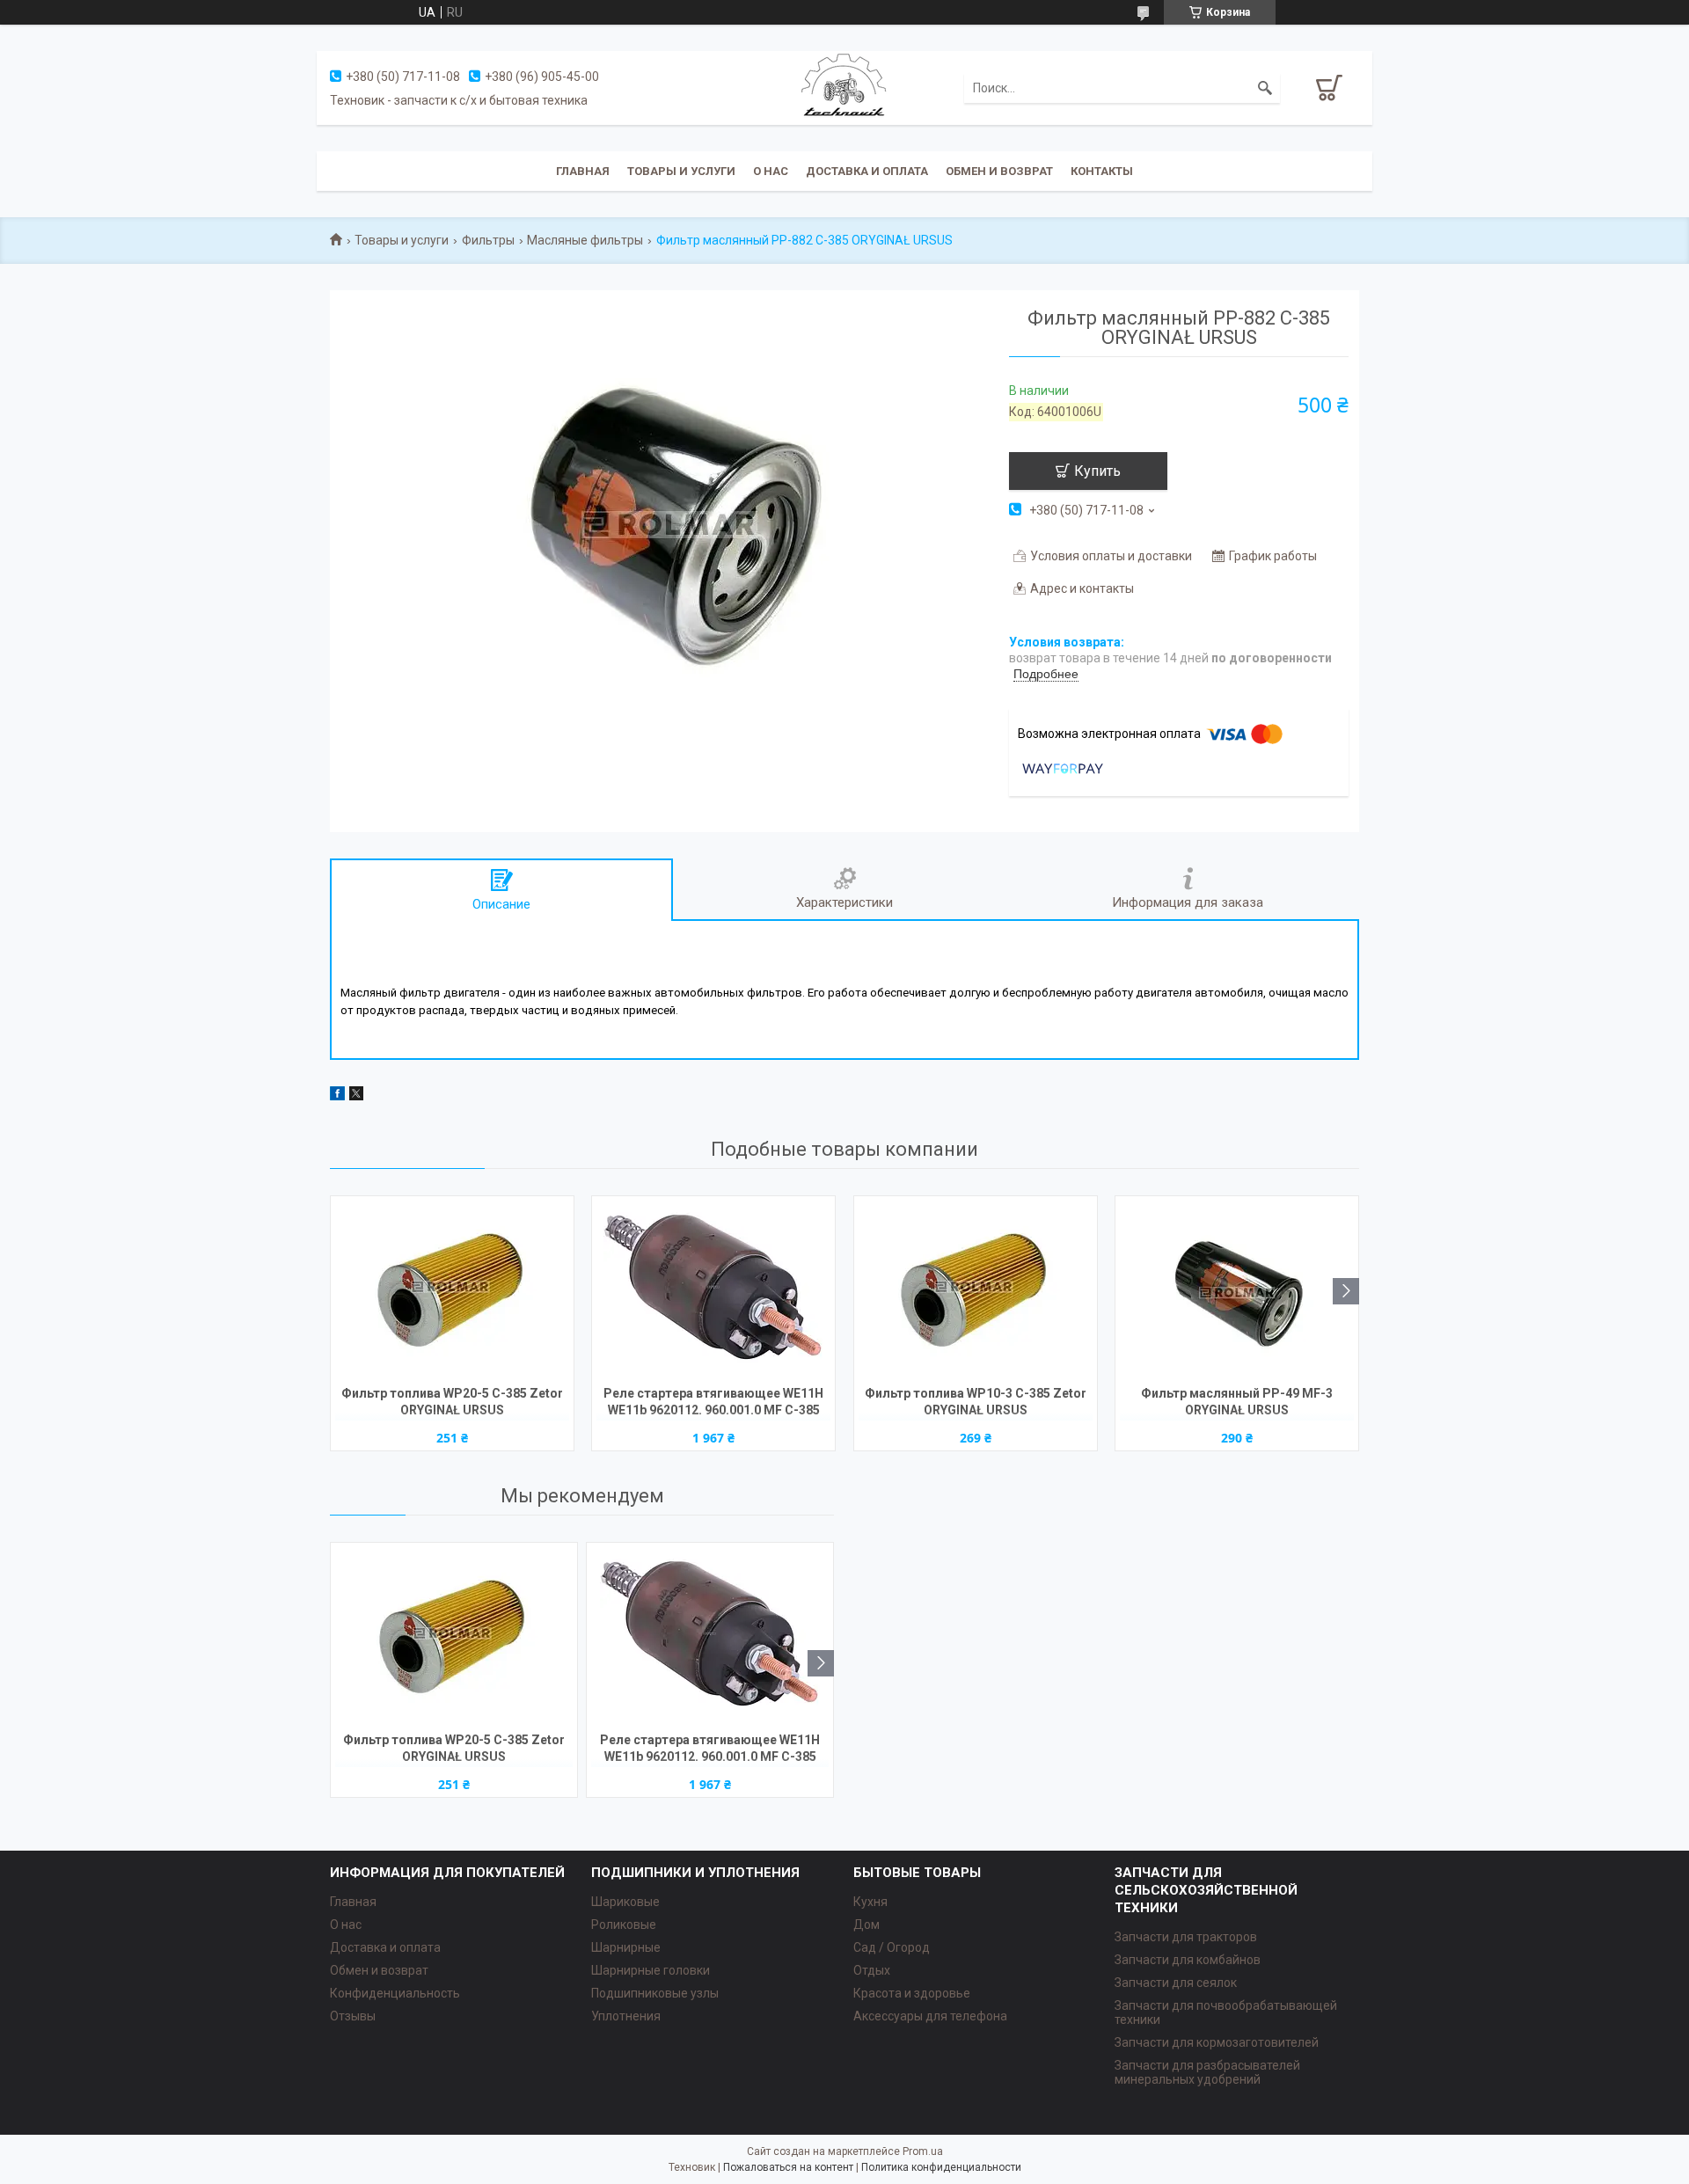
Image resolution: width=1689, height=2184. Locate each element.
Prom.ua (923, 2151)
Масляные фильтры (585, 240)
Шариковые (625, 1902)
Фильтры (488, 240)
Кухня (870, 1902)
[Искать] (1265, 88)
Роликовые (624, 1925)
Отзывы (353, 2016)
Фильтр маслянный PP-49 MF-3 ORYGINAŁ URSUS (1237, 1402)
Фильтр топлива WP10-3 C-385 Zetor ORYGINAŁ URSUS (976, 1402)
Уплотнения (626, 2016)
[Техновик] (844, 87)
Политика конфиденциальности (941, 2167)
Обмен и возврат (999, 171)
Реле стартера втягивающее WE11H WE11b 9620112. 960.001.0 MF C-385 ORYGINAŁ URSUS (713, 1403)
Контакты (1102, 171)
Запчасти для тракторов (1186, 1937)
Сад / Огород (892, 1947)
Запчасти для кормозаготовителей (1217, 2042)
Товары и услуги (681, 171)
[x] (356, 1096)
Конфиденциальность (395, 1993)
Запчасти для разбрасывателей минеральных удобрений (1207, 2072)
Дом (866, 1925)
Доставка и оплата (867, 171)
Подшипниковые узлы (655, 1993)
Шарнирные (626, 1947)
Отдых (872, 1970)
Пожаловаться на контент (788, 2167)
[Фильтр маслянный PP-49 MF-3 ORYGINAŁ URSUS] (1237, 1289)
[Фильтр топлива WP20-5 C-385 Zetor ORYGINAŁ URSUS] (452, 1289)
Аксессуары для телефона (930, 2016)
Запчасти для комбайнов (1188, 1960)
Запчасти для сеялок (1176, 1983)
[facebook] (337, 1096)
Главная (583, 171)
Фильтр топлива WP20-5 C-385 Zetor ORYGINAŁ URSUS (452, 1402)
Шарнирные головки (651, 1970)
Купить (1097, 471)
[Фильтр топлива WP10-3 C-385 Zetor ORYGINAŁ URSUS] (976, 1289)
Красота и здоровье (912, 1993)
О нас (771, 171)
